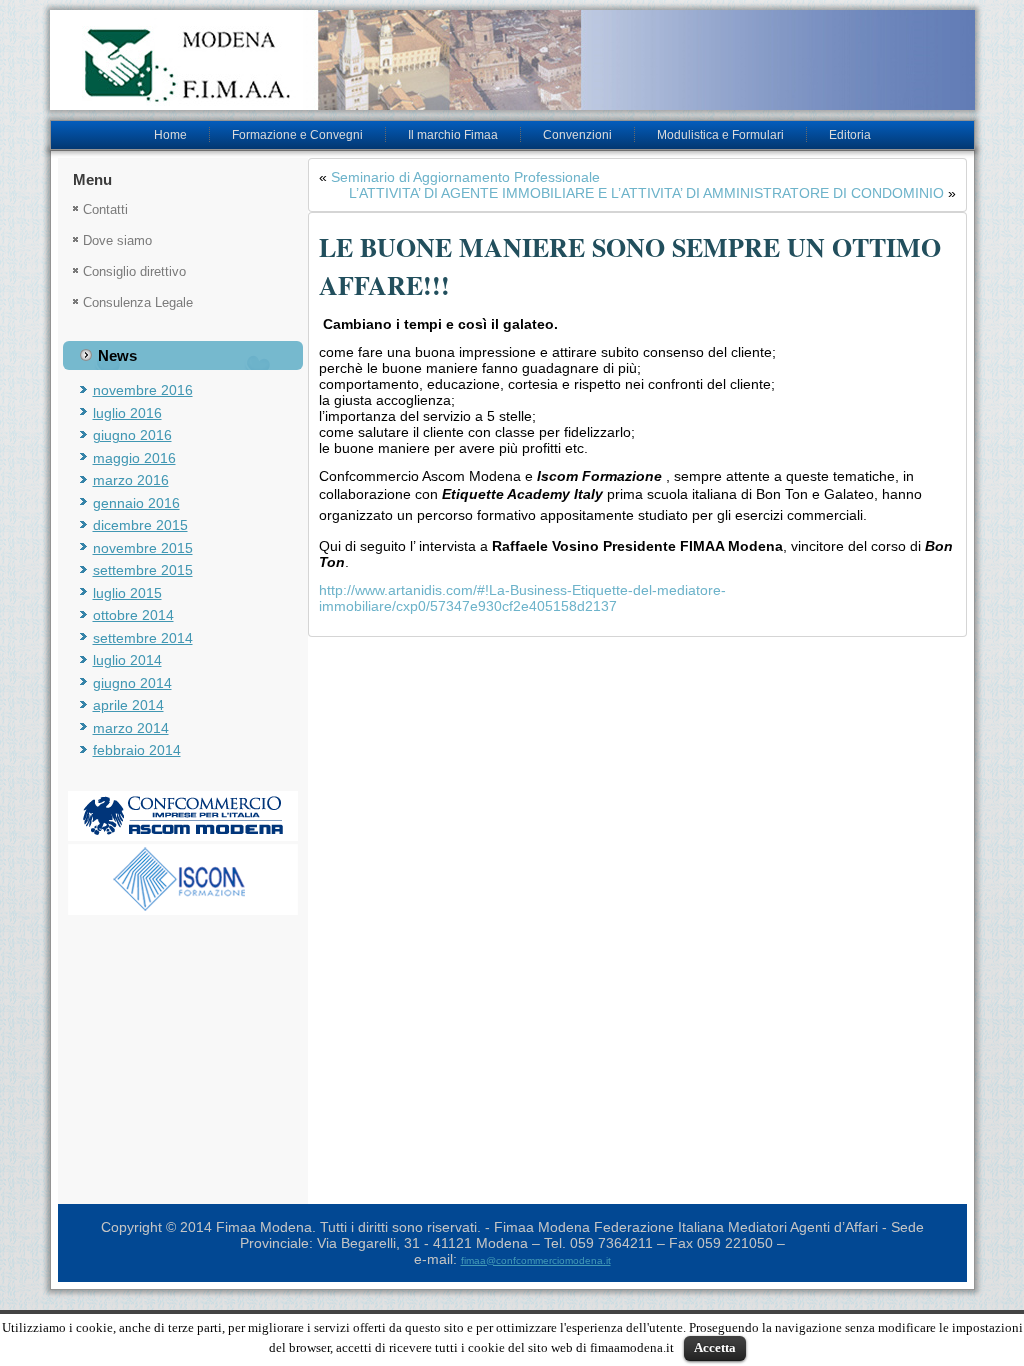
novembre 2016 (143, 390)
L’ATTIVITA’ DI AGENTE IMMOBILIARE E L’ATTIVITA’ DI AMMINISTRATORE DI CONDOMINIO (646, 193)
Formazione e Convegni (297, 135)
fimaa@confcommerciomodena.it (536, 1260)
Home (170, 135)
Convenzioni (577, 135)
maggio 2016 (134, 458)
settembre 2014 (143, 638)
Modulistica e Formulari (720, 135)
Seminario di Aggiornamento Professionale (465, 177)
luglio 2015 (127, 593)
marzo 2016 (131, 480)
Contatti (105, 209)
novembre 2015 (143, 548)
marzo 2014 (131, 728)
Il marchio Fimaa (453, 135)
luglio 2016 (127, 413)
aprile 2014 (128, 705)
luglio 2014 (127, 660)
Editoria (850, 135)
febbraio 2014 (137, 750)
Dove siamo (117, 240)
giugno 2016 (132, 435)
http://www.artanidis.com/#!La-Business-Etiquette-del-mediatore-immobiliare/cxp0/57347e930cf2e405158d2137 (522, 598)
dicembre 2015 (140, 525)
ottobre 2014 (133, 615)
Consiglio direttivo (134, 271)
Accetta (715, 1347)
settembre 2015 (143, 570)
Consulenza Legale (138, 302)
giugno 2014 (132, 683)
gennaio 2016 (136, 503)
